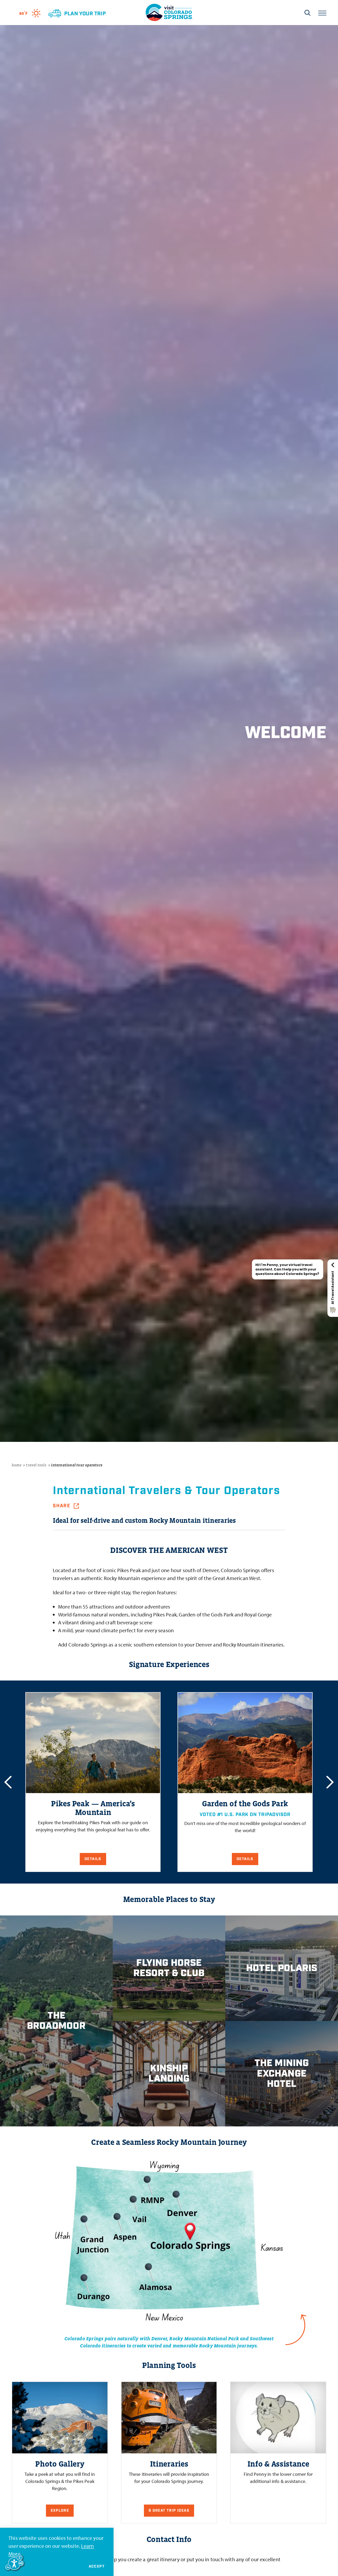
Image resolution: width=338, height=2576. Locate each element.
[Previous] (8, 1782)
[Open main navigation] (322, 13)
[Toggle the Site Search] (308, 13)
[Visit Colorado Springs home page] (169, 13)
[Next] (330, 1782)
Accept (97, 2567)
